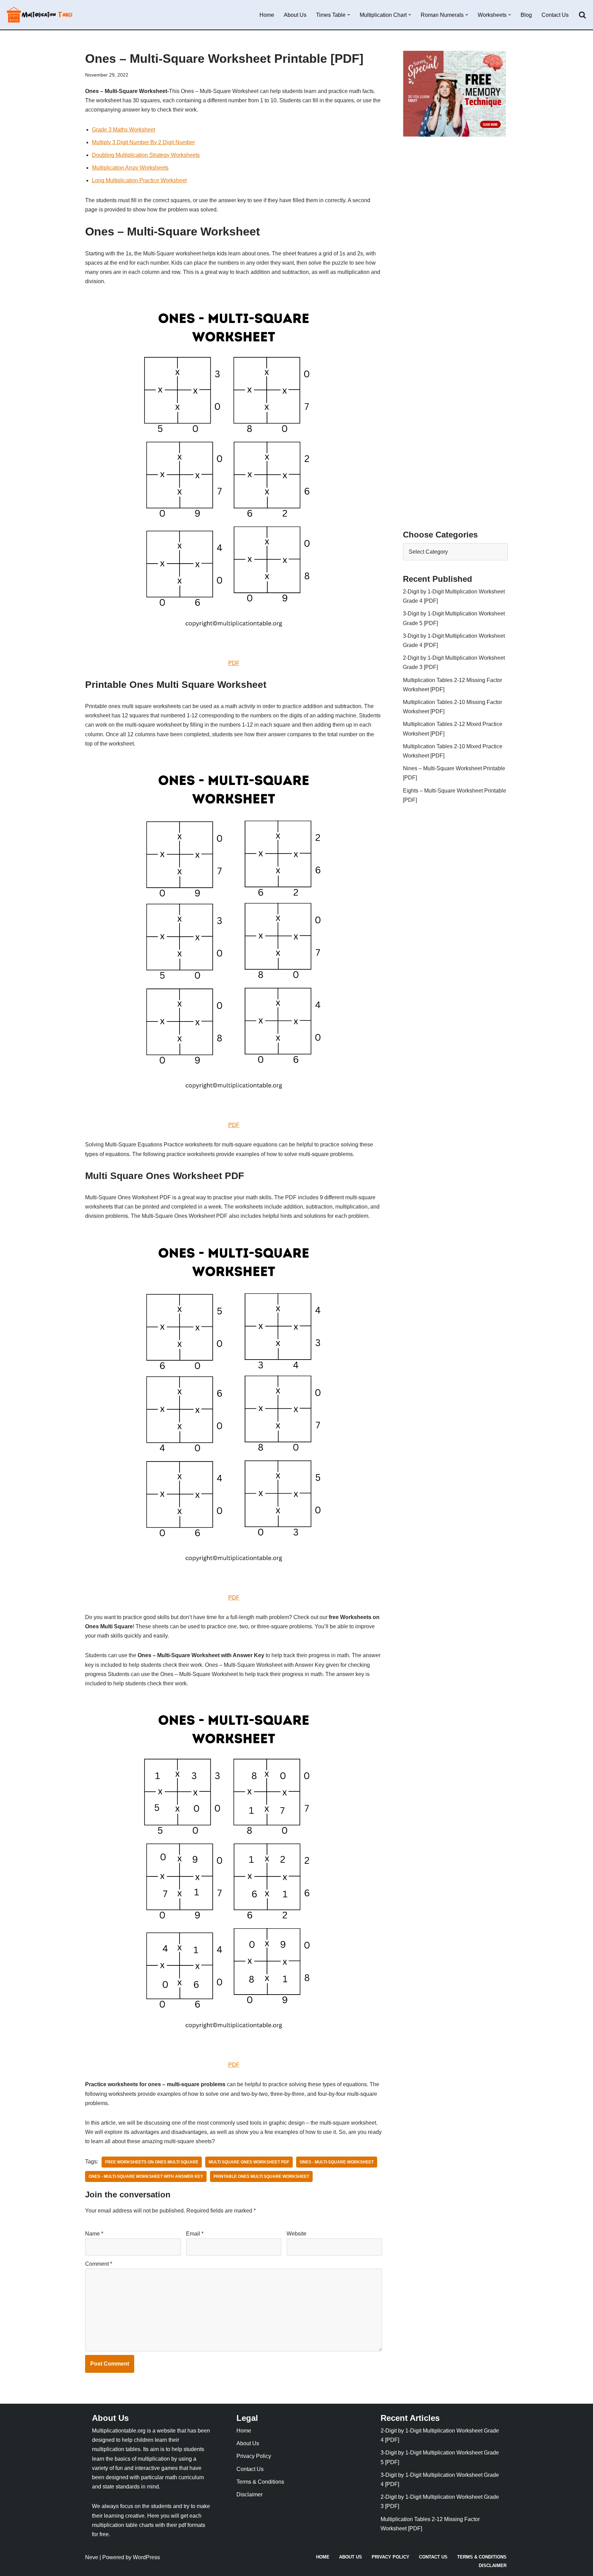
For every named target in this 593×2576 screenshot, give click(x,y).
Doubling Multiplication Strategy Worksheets (146, 155)
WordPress (146, 2557)
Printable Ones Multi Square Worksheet (261, 2176)
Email (195, 2234)
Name (94, 2234)
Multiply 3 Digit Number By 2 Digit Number (143, 142)
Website (296, 2234)
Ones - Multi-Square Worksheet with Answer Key (146, 2176)
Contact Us (555, 15)
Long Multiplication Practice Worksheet (139, 180)
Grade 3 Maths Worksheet (124, 130)
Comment (99, 2264)
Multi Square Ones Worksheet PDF (249, 2162)
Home (267, 15)
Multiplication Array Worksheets (130, 168)
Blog (526, 15)
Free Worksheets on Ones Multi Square (152, 2162)
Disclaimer (249, 2494)
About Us (295, 15)
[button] (349, 15)
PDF (234, 663)
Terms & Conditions (260, 2482)
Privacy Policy (254, 2456)
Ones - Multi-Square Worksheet (337, 2162)
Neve (92, 2557)
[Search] (582, 15)
